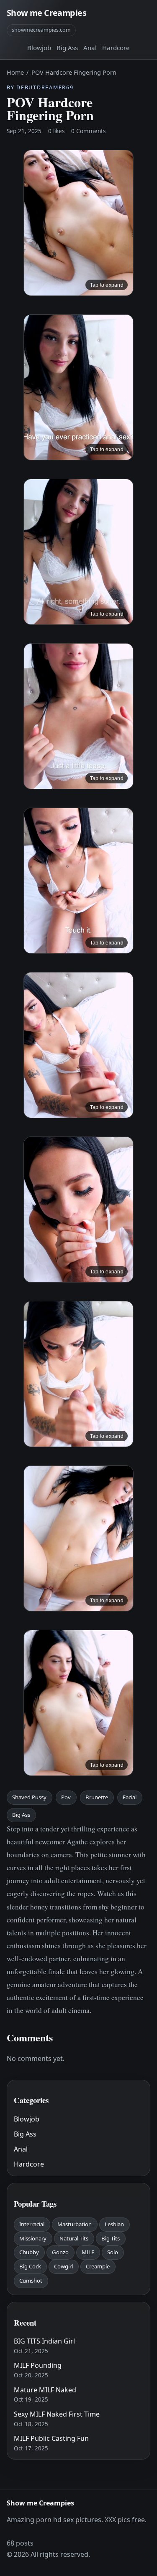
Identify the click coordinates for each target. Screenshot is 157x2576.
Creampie (98, 2266)
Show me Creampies (46, 13)
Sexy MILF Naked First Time (57, 2414)
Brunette (97, 1797)
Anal (90, 48)
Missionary (33, 2238)
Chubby (29, 2252)
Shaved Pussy (29, 1797)
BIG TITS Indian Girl (44, 2341)
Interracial (32, 2224)
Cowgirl (63, 2266)
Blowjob (39, 48)
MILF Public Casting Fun (51, 2438)
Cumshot (31, 2281)
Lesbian (114, 2224)
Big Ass (67, 48)
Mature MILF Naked (45, 2390)
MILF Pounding (38, 2365)
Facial (130, 1797)
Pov (66, 1797)
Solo (113, 2252)
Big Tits (111, 2238)
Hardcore (116, 48)
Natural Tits (74, 2238)
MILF (88, 2252)
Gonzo (60, 2252)
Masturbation (75, 2224)
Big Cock (30, 2266)
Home (15, 72)
